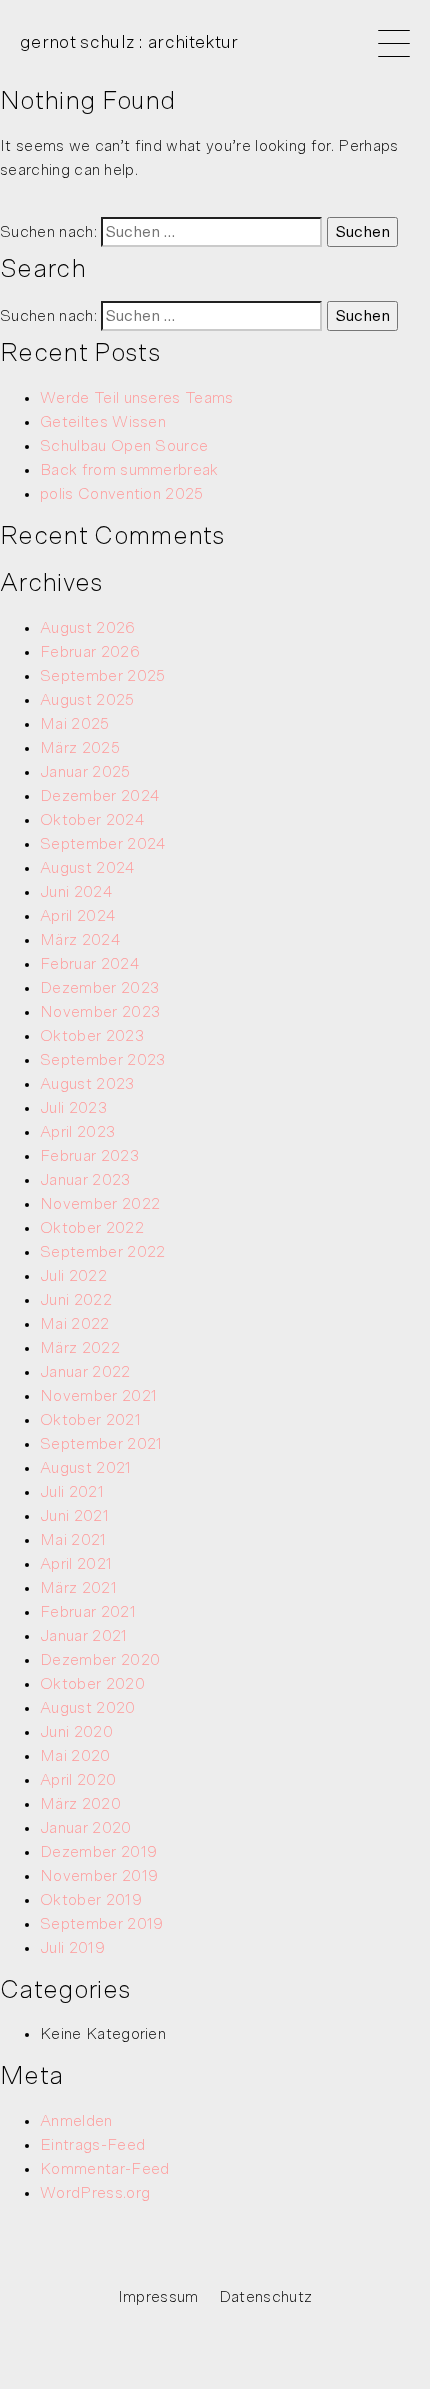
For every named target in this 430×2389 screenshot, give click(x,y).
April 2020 (78, 1780)
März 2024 (80, 940)
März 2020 (80, 1804)
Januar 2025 (85, 772)
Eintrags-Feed (92, 2145)
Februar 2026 (90, 652)
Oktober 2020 (92, 1684)
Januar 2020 (86, 1828)
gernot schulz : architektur (129, 43)
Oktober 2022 (92, 1228)
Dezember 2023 (99, 988)
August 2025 (87, 700)
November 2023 (100, 1012)
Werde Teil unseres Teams (137, 398)
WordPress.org (95, 2193)
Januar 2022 (85, 1372)
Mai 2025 (75, 724)
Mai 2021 (73, 1540)
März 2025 (80, 748)
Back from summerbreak (129, 470)
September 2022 (102, 1252)
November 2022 (100, 1204)
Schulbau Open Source (124, 446)
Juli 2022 (73, 1276)
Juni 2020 (76, 1732)
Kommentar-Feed (104, 2169)
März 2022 (80, 1348)
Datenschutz (266, 2297)
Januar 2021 (84, 1636)
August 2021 (86, 1468)
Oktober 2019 (91, 1900)
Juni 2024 (76, 892)
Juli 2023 (73, 1108)
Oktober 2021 (90, 1420)
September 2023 (102, 1060)
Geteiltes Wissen (103, 422)
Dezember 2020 (100, 1660)
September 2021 (101, 1444)
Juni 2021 (74, 1516)
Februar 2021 (88, 1612)
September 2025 (102, 676)
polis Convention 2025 (122, 494)
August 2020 (88, 1708)
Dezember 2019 (98, 1852)
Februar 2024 (90, 964)
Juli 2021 (72, 1492)
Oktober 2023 (92, 1036)
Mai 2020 (75, 1756)
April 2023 (77, 1132)
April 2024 (78, 916)
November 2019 (99, 1876)
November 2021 (98, 1396)
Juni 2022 (76, 1300)
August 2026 (88, 628)
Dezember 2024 (100, 796)
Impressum (158, 2297)
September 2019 (101, 1924)
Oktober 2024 (92, 820)
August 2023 (87, 1084)
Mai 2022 (75, 1324)
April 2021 (76, 1564)
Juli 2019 (72, 1948)
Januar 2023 (85, 1180)
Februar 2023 (89, 1156)
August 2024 (88, 868)
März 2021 (78, 1588)
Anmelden (76, 2121)
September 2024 (103, 844)
